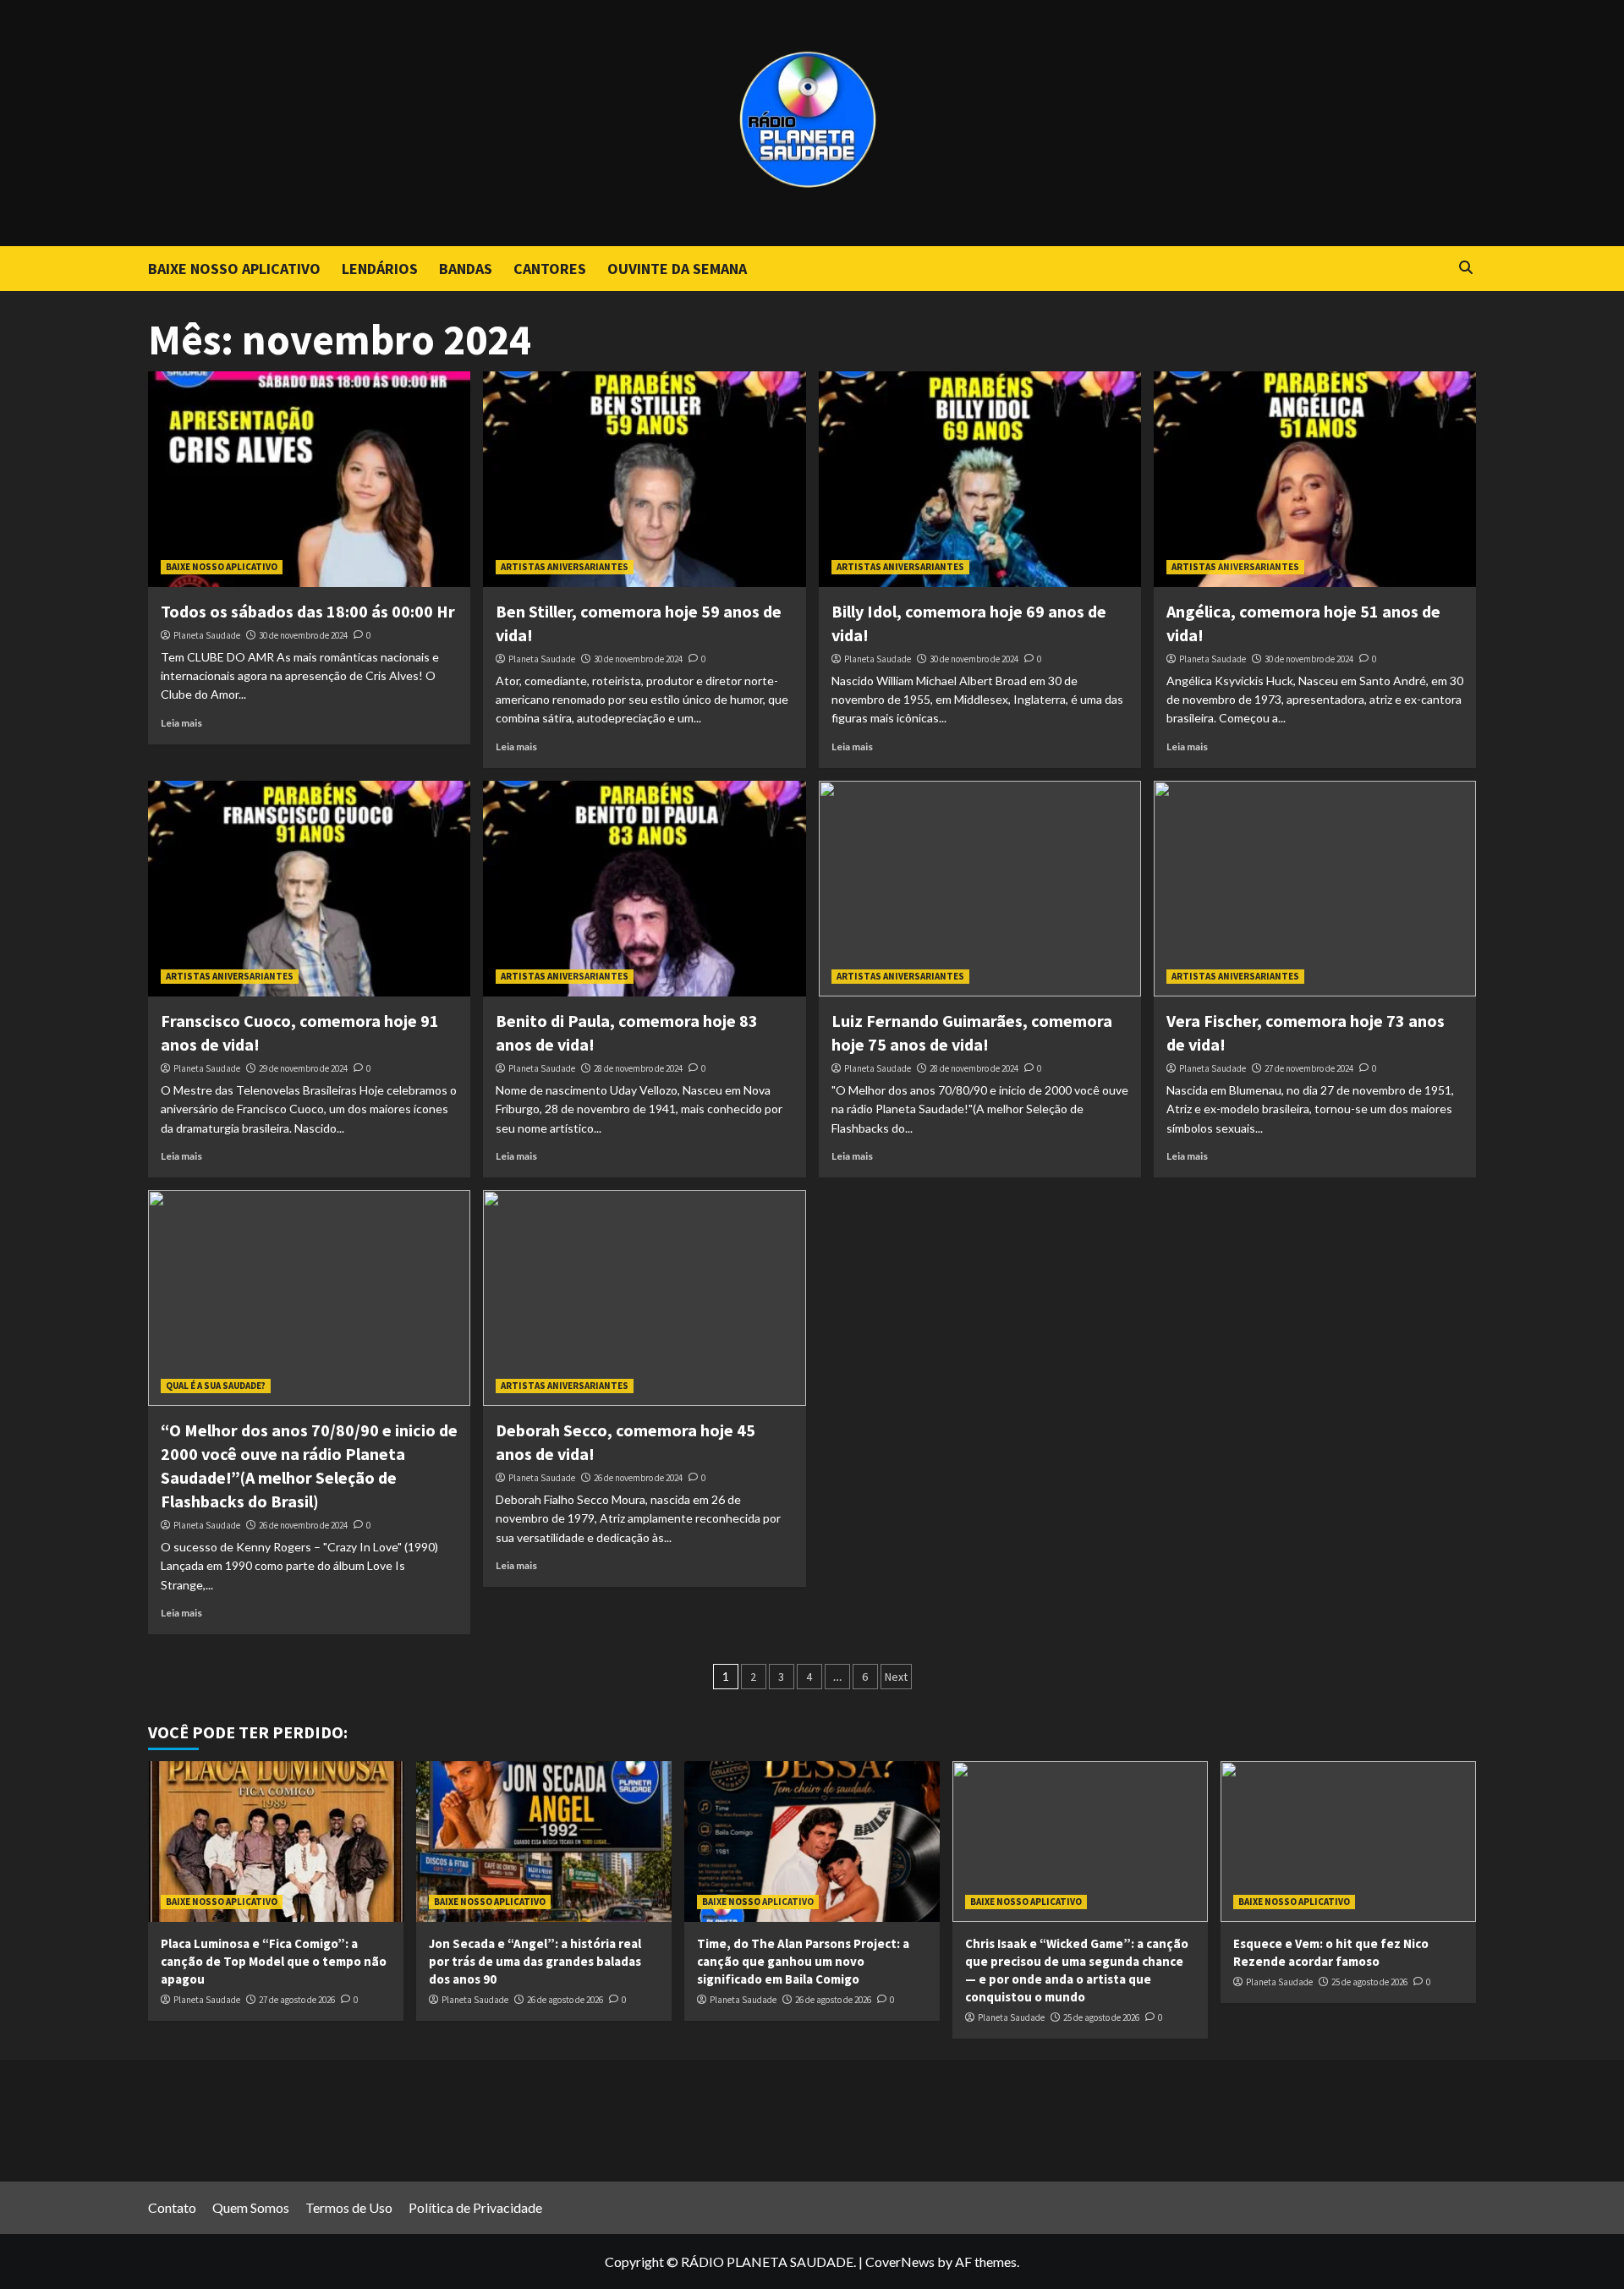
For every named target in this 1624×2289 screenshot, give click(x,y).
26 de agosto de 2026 (565, 2000)
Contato (172, 2207)
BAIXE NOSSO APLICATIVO (234, 269)
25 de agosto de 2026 (1101, 2017)
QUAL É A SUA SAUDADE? (216, 1386)
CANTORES (550, 269)
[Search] (1465, 268)
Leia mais (181, 723)
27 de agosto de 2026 (297, 2000)
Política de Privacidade (475, 2207)
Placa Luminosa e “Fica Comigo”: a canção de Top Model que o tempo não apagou (274, 1961)
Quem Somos (251, 2207)
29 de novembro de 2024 (303, 1068)
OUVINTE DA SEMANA (677, 269)
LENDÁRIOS (380, 269)
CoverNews (900, 2262)
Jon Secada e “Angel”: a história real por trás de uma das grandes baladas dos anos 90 (535, 1961)
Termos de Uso (349, 2207)
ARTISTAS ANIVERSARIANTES (565, 567)
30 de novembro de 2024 (303, 635)
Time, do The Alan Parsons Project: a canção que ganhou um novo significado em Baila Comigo (803, 1961)
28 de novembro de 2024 (638, 1068)
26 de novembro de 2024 (303, 1525)
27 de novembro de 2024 (1309, 1068)
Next (896, 1677)
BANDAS (466, 269)
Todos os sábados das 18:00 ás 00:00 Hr (308, 611)
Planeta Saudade (207, 635)
